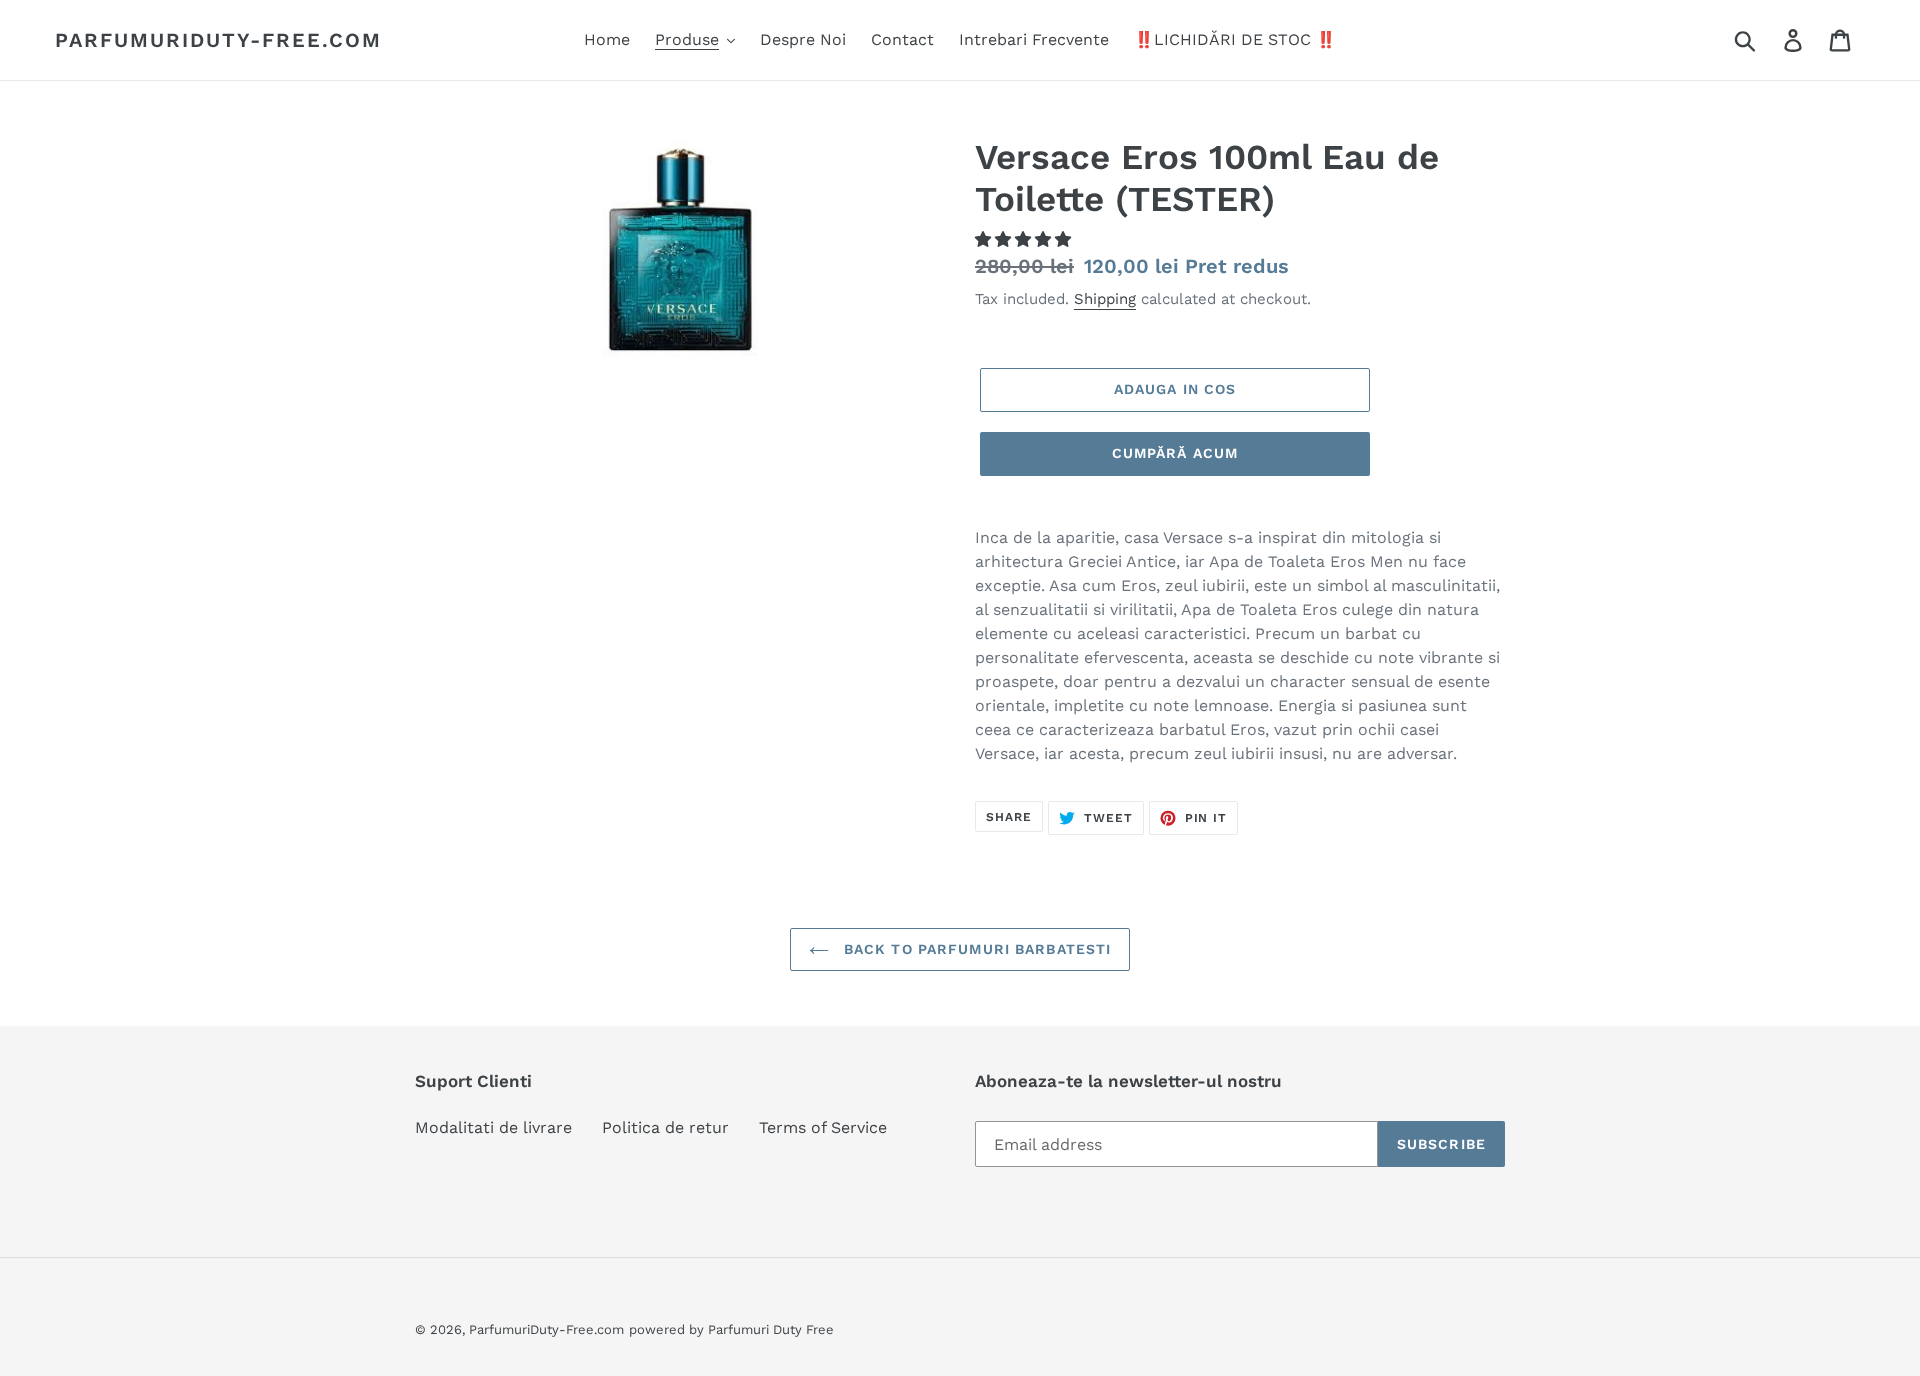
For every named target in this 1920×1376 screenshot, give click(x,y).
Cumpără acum (1175, 453)
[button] (1025, 239)
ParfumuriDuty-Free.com (218, 40)
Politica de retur (665, 1127)
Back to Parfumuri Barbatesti (975, 949)
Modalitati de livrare (493, 1127)
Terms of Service (823, 1127)
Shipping (1105, 299)
